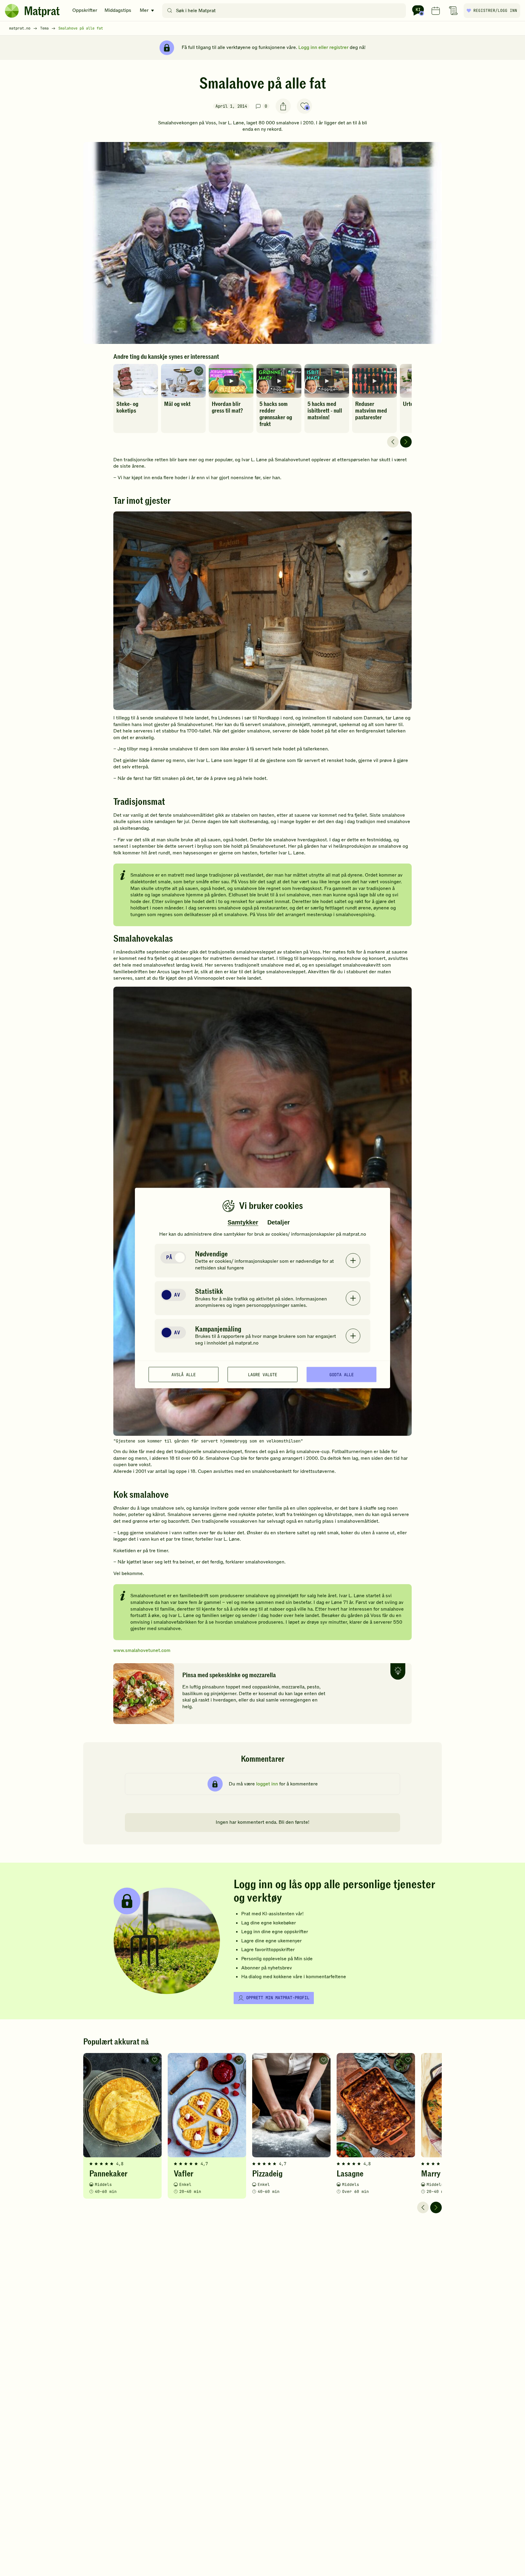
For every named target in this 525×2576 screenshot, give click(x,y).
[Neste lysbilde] (406, 442)
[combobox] (285, 11)
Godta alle (341, 1374)
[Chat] (418, 11)
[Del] (283, 106)
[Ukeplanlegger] (436, 11)
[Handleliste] (453, 11)
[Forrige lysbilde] (393, 442)
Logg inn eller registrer (323, 47)
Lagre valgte (262, 1374)
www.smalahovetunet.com (142, 1650)
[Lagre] (304, 106)
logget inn (267, 1784)
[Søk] (170, 11)
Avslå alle (184, 1374)
